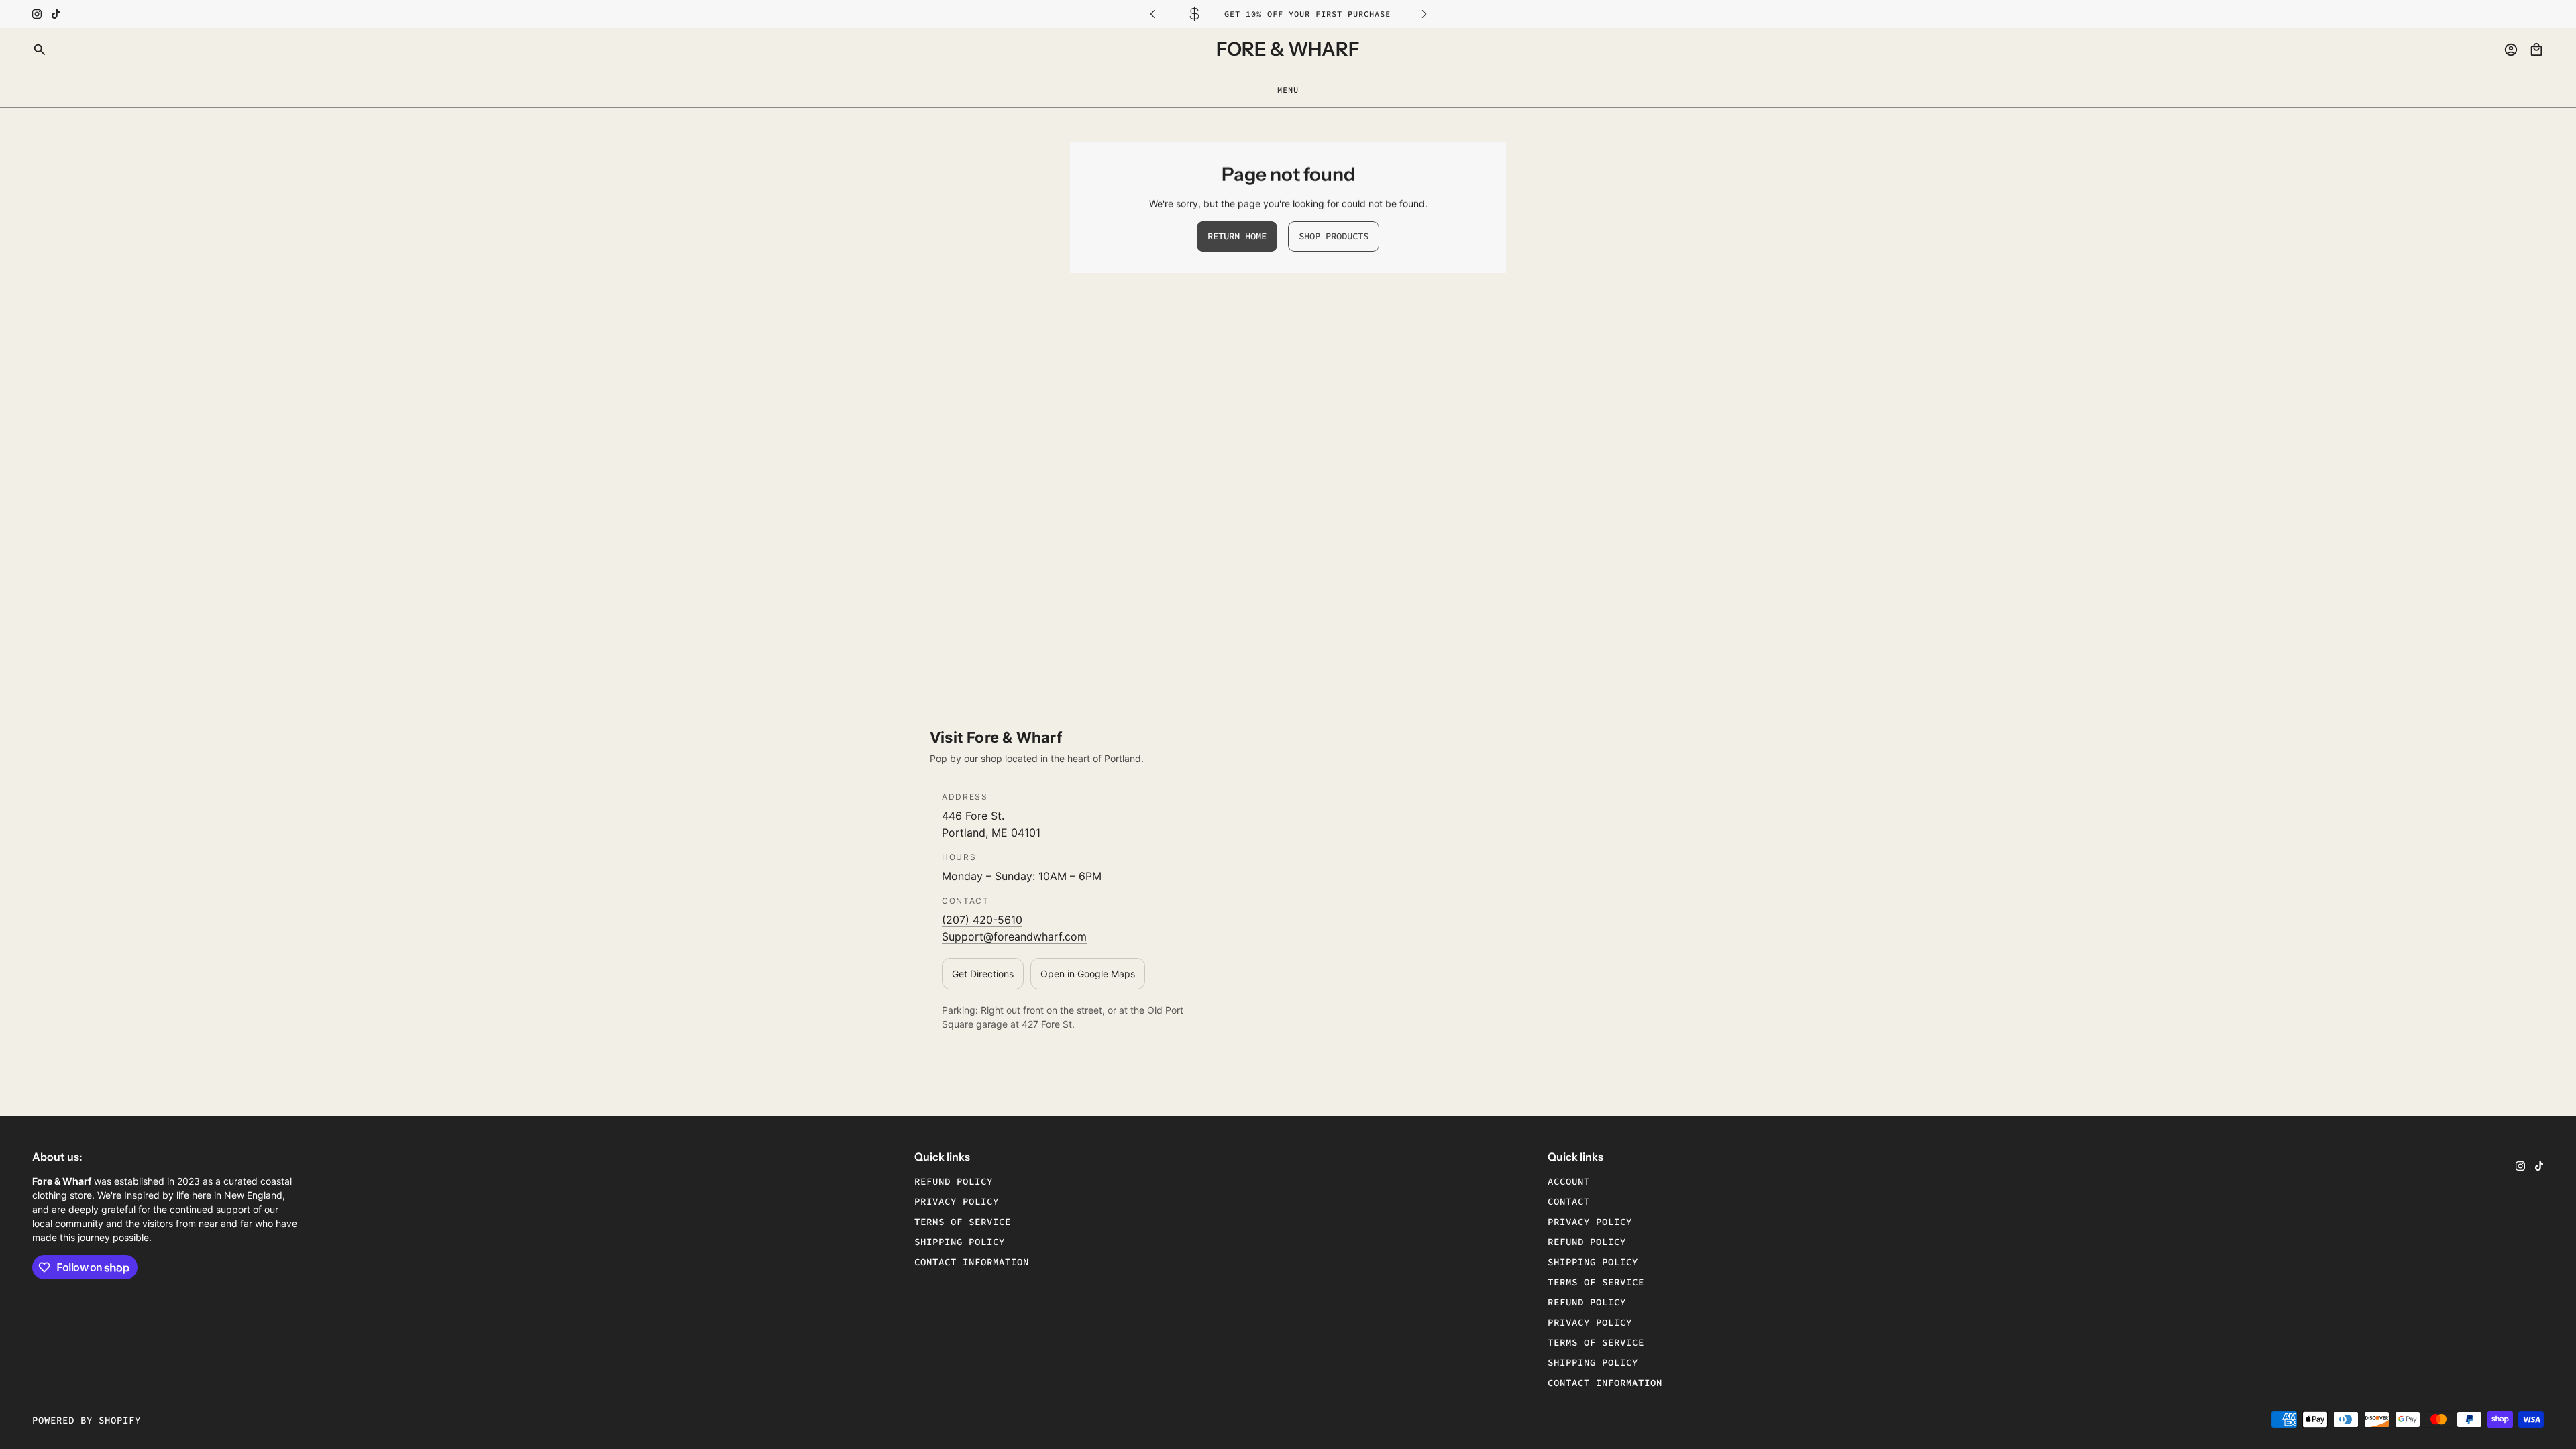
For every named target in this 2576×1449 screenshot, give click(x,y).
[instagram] (37, 14)
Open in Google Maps (1088, 974)
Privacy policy (957, 1201)
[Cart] (2536, 50)
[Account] (2511, 50)
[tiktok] (56, 14)
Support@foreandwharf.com (1014, 936)
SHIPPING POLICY (1593, 1262)
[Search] (40, 50)
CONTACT (1569, 1201)
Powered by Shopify (87, 1420)
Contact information (972, 1262)
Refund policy (954, 1181)
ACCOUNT (1569, 1181)
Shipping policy (960, 1242)
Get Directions (983, 974)
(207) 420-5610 (982, 920)
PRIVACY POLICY (1590, 1222)
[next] (1424, 14)
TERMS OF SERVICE (1596, 1282)
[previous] (1152, 14)
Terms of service (963, 1222)
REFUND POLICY (1587, 1242)
